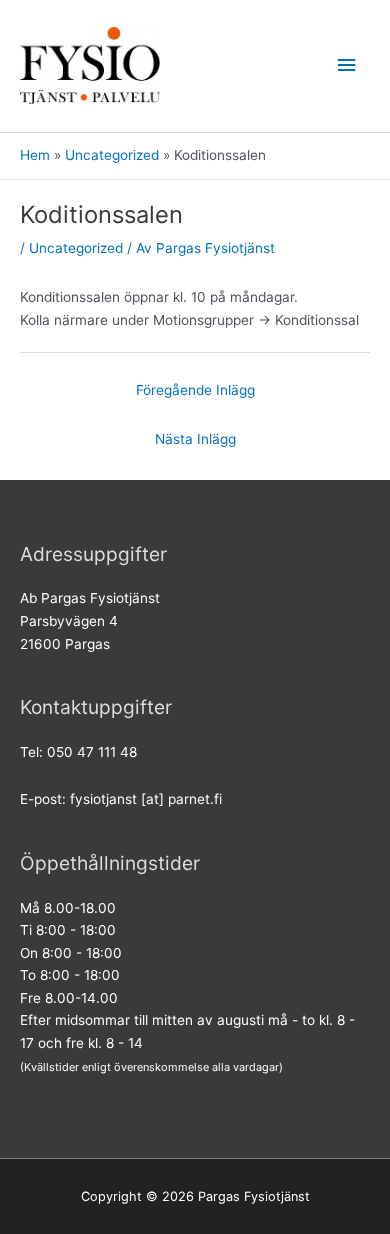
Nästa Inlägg (195, 439)
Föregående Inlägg (195, 390)
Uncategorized (76, 248)
